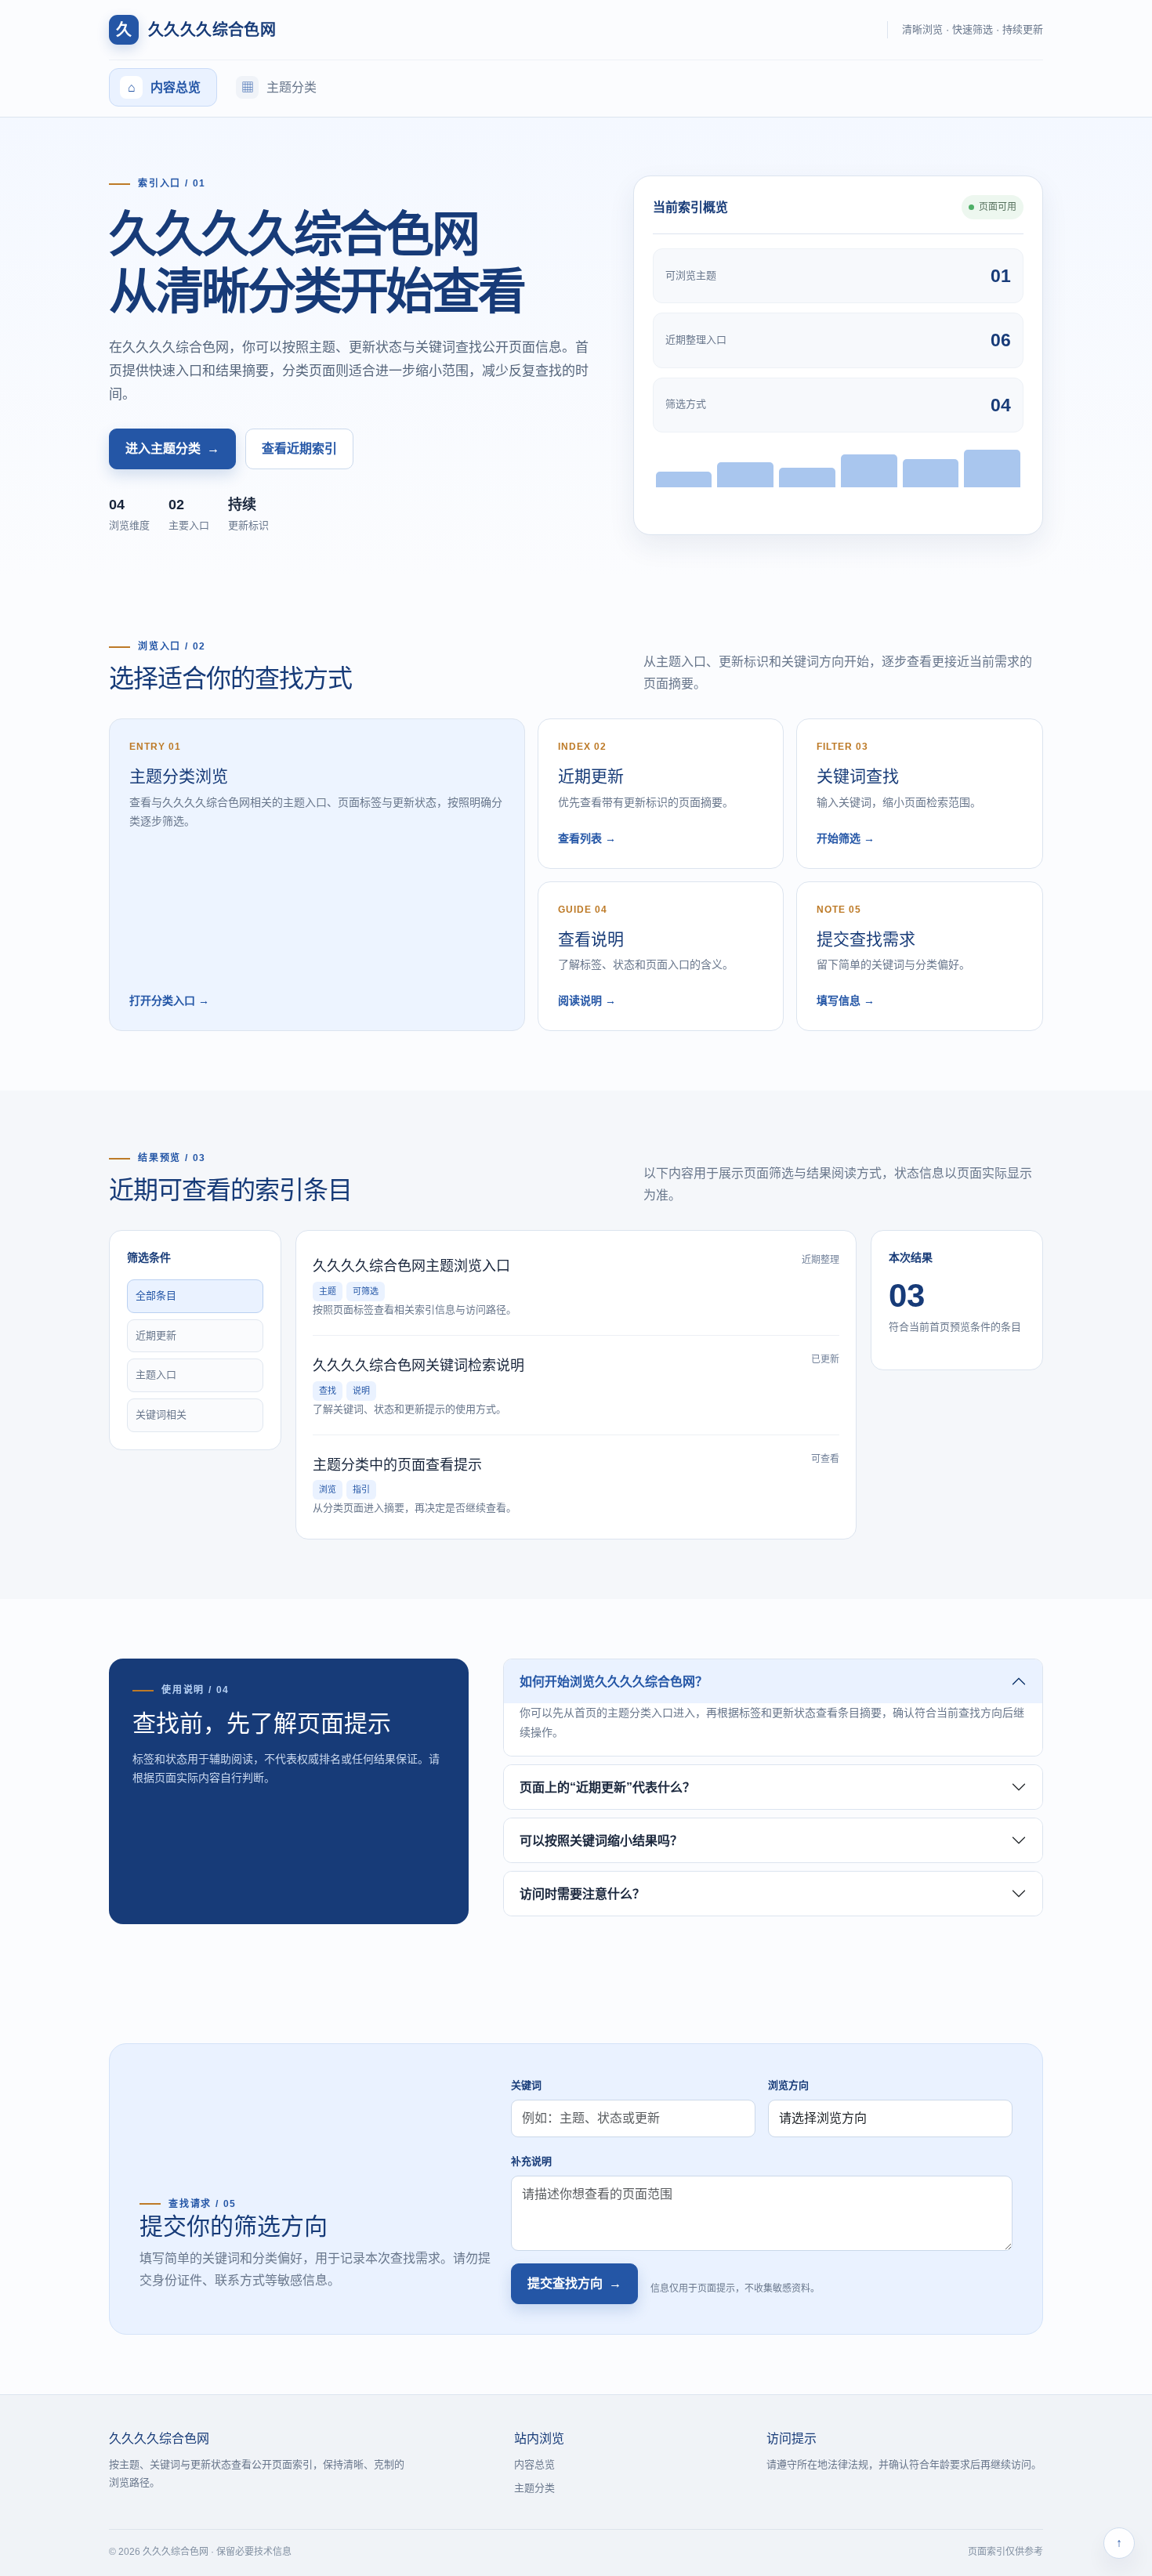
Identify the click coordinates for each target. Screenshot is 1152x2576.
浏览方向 (788, 2085)
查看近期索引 (299, 449)
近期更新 (156, 1335)
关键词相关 (161, 1415)
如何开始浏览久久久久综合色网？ (614, 1682)
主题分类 (534, 2488)
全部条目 (156, 1295)
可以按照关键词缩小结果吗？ (601, 1841)
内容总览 (534, 2464)
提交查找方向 (574, 2283)
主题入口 (156, 1375)
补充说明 (531, 2161)
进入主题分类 (172, 449)
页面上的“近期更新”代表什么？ (607, 1787)
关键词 (526, 2085)
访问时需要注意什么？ (582, 1894)
